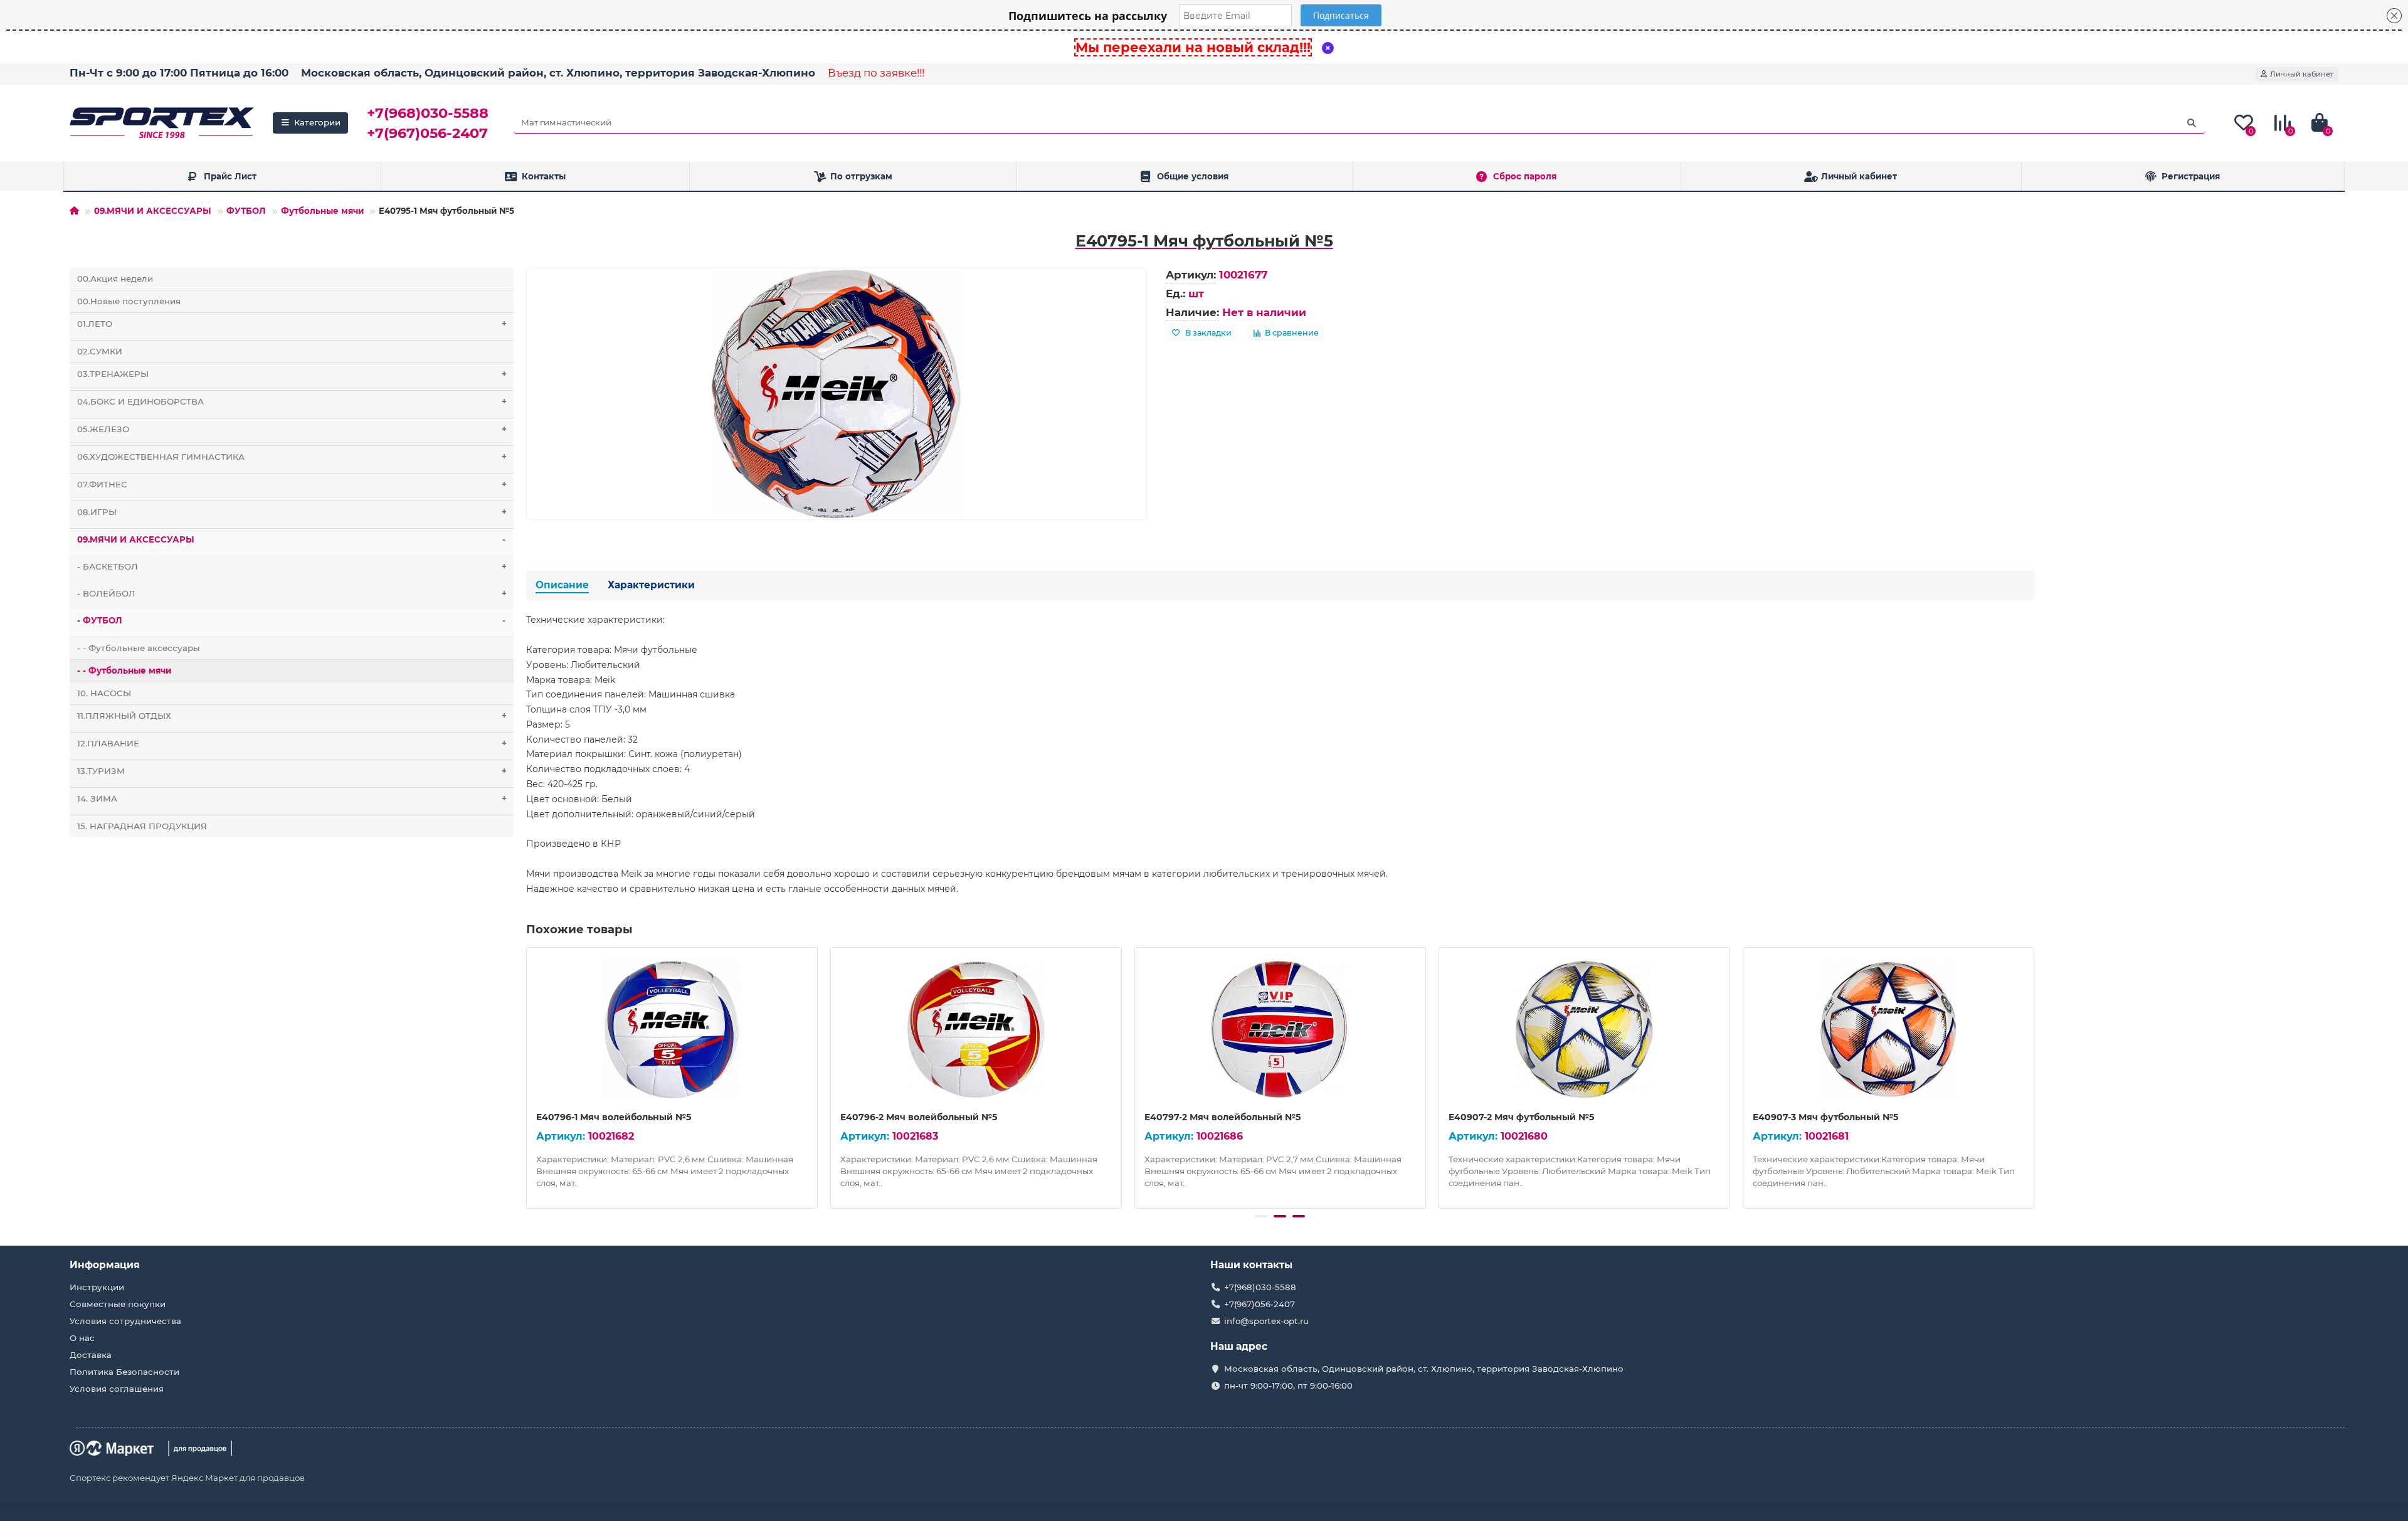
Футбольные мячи (322, 211)
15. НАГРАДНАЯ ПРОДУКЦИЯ (142, 826)
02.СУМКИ (100, 351)
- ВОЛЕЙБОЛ (292, 593)
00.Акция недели (115, 278)
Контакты (544, 176)
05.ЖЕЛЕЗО (292, 429)
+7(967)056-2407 (427, 133)
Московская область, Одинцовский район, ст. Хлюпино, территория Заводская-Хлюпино (558, 73)
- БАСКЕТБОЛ (292, 566)
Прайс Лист (230, 176)
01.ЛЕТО (292, 324)
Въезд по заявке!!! (876, 73)
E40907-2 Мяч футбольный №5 (1521, 1117)
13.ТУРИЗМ (292, 771)
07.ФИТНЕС (292, 484)
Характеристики (651, 585)
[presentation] (527, 1076)
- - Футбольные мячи (124, 670)
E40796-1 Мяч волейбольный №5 (614, 1117)
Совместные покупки (118, 1304)
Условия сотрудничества (125, 1321)
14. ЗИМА (292, 798)
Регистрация (2191, 176)
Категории (317, 122)
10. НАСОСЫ (104, 693)
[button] (1261, 1216)
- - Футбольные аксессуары (139, 648)
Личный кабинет (1859, 176)
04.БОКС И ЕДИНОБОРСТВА (292, 401)
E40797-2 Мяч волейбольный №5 (1222, 1117)
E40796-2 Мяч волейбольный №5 (919, 1117)
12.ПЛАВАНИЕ (292, 743)
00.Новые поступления (129, 301)
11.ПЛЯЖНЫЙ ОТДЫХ (292, 716)
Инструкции (97, 1287)
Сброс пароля (1525, 176)
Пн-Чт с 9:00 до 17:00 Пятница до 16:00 (179, 73)
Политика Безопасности (124, 1372)
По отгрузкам (861, 176)
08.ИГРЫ (292, 512)
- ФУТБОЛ (291, 620)
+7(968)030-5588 (428, 113)
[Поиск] (2192, 123)
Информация (105, 1265)
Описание (562, 585)
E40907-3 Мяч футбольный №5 (1825, 1117)
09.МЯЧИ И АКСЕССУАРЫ (153, 211)
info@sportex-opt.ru (1266, 1321)
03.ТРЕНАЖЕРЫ (292, 374)
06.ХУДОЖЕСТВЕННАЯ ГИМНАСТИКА (292, 457)
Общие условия (1193, 176)
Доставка (91, 1355)
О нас (82, 1338)
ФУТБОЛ (246, 211)
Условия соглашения (117, 1389)
